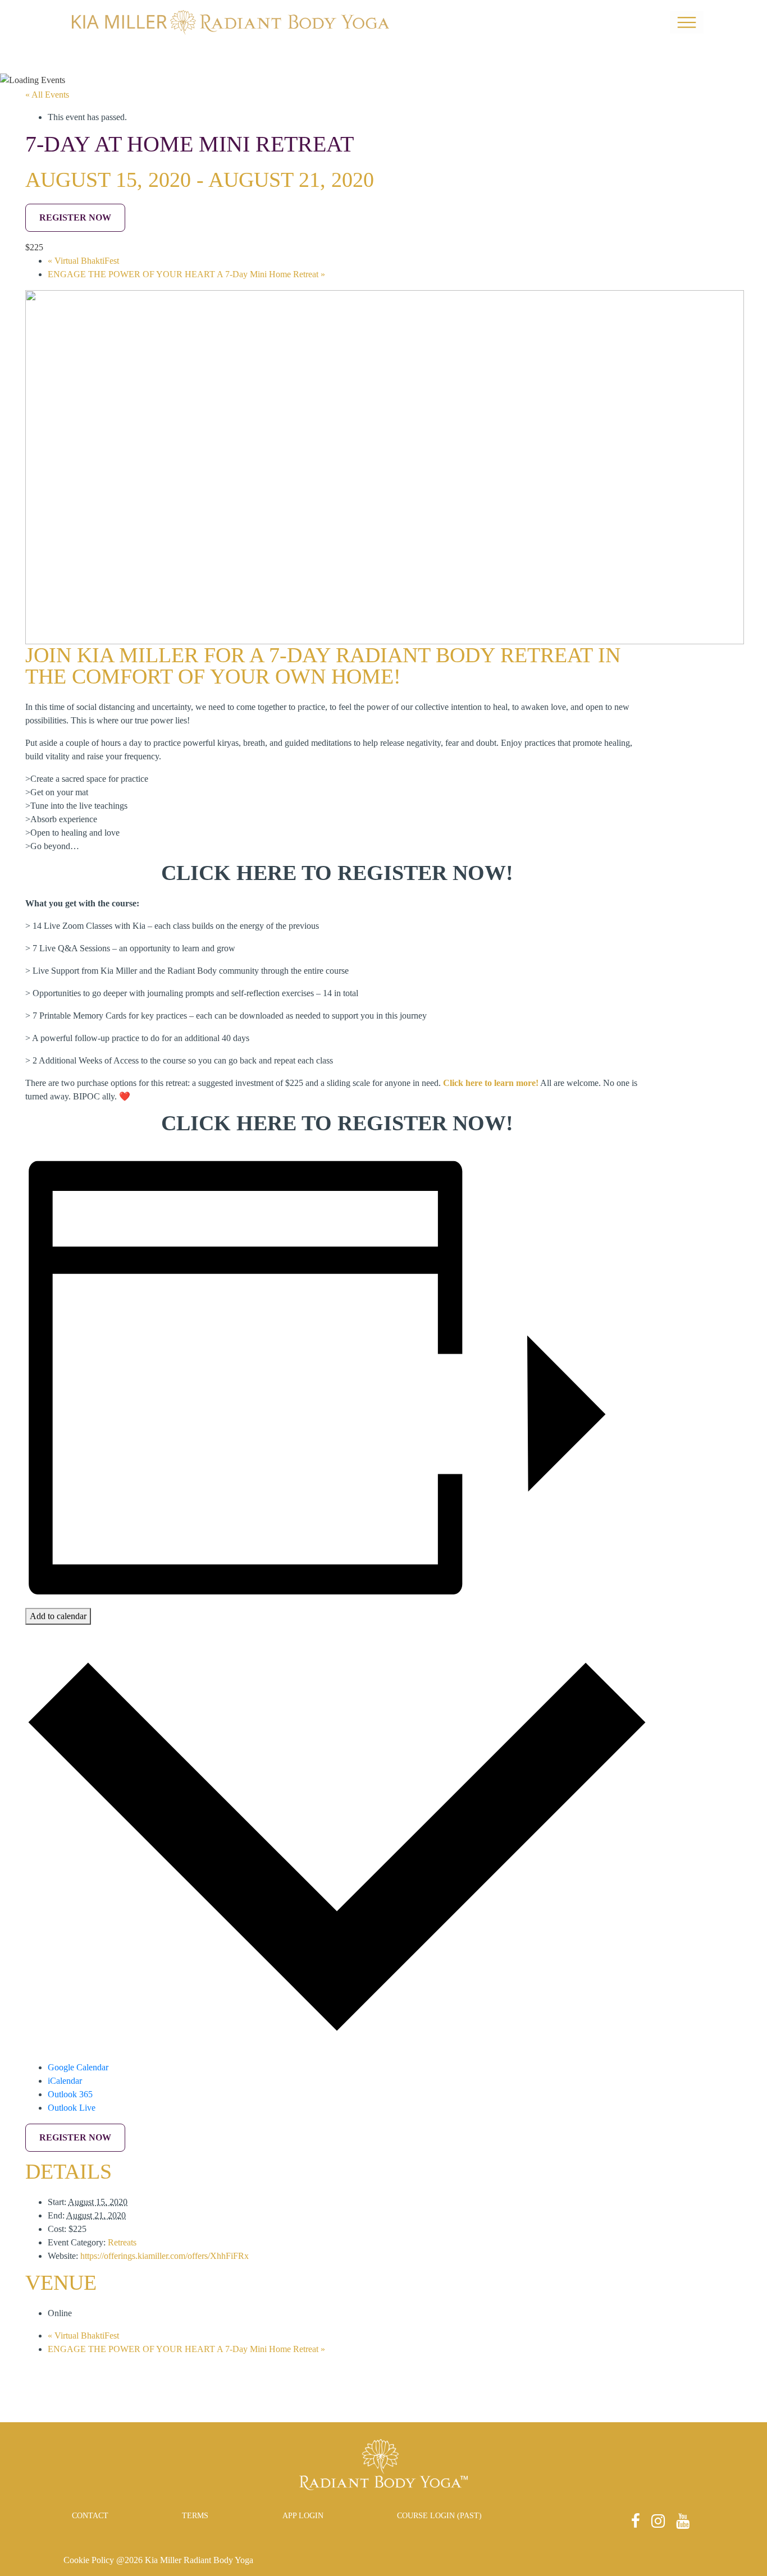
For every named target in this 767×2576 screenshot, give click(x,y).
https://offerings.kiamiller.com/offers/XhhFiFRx (165, 2256)
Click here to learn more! (491, 1083)
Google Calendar (78, 2067)
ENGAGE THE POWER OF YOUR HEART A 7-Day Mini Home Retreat (186, 274)
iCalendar (65, 2081)
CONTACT (90, 2516)
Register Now (75, 217)
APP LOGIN (303, 2516)
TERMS (195, 2516)
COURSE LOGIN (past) (439, 2516)
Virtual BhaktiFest (83, 261)
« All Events (47, 95)
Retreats (122, 2242)
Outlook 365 (70, 2094)
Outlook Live (72, 2108)
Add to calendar (58, 1616)
